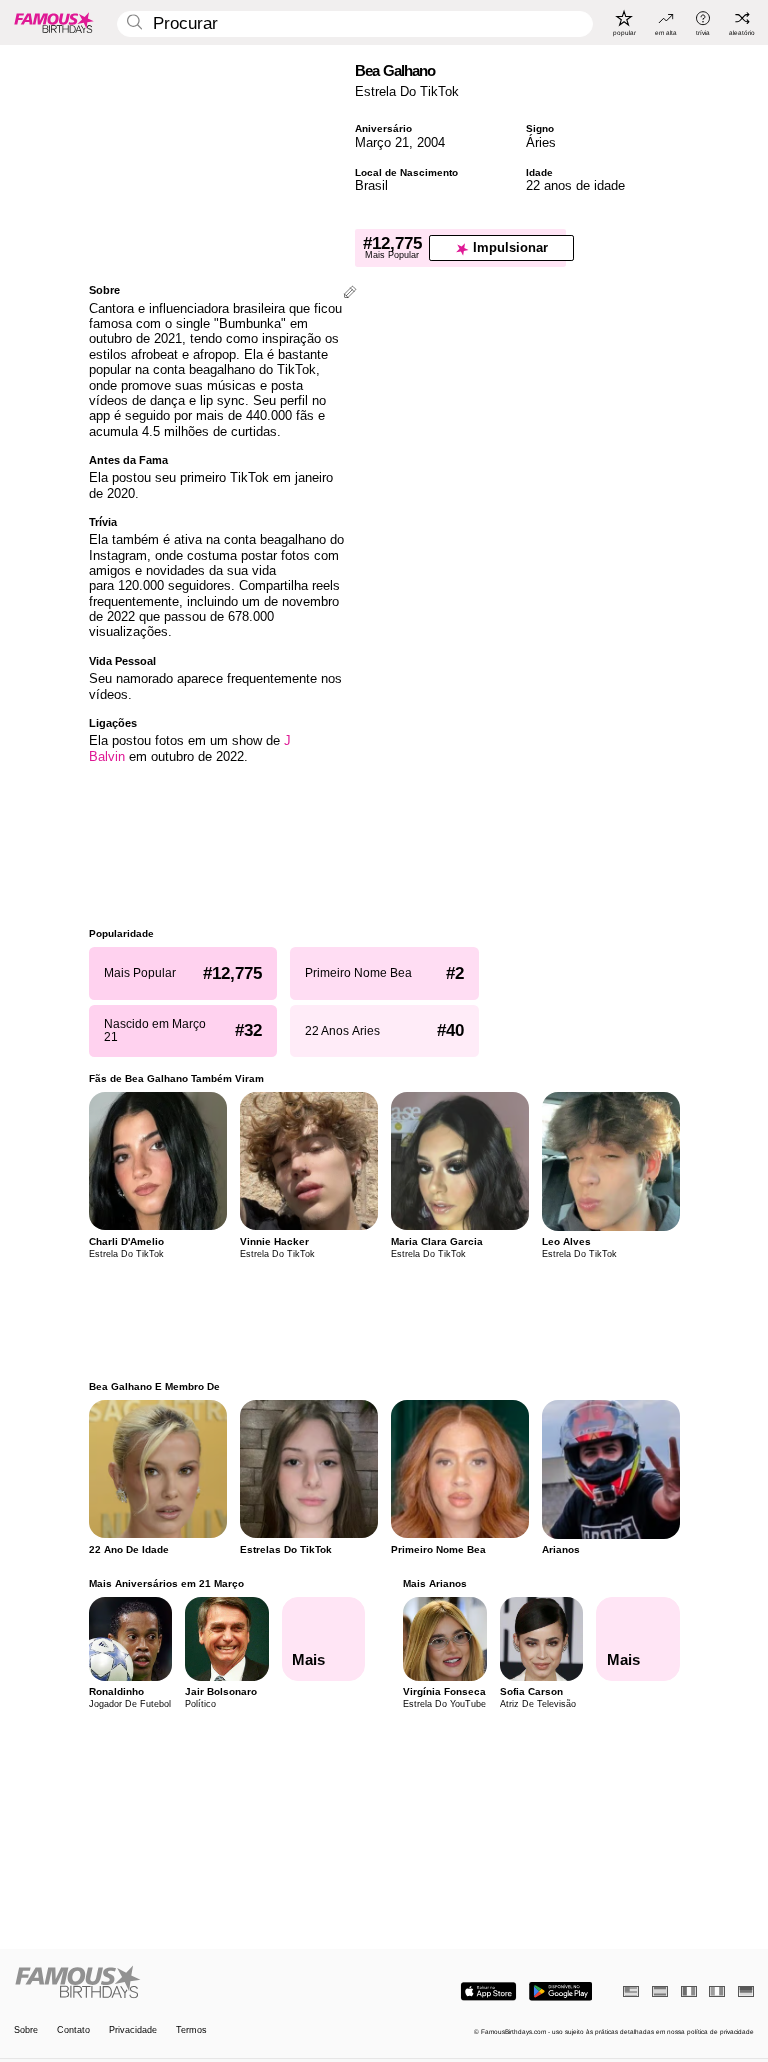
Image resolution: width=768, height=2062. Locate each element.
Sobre (26, 2030)
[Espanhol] (660, 1991)
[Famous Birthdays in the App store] (488, 1991)
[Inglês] (631, 1991)
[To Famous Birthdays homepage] (54, 22)
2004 (431, 142)
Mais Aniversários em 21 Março (166, 1583)
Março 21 (382, 142)
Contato (73, 2030)
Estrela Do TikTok (407, 91)
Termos (191, 2030)
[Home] (196, 1983)
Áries (541, 142)
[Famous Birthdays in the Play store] (560, 1991)
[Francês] (689, 1991)
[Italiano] (717, 1991)
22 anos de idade (575, 185)
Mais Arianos (435, 1583)
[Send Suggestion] (350, 293)
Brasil (371, 185)
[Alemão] (746, 1991)
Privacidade (133, 2030)
